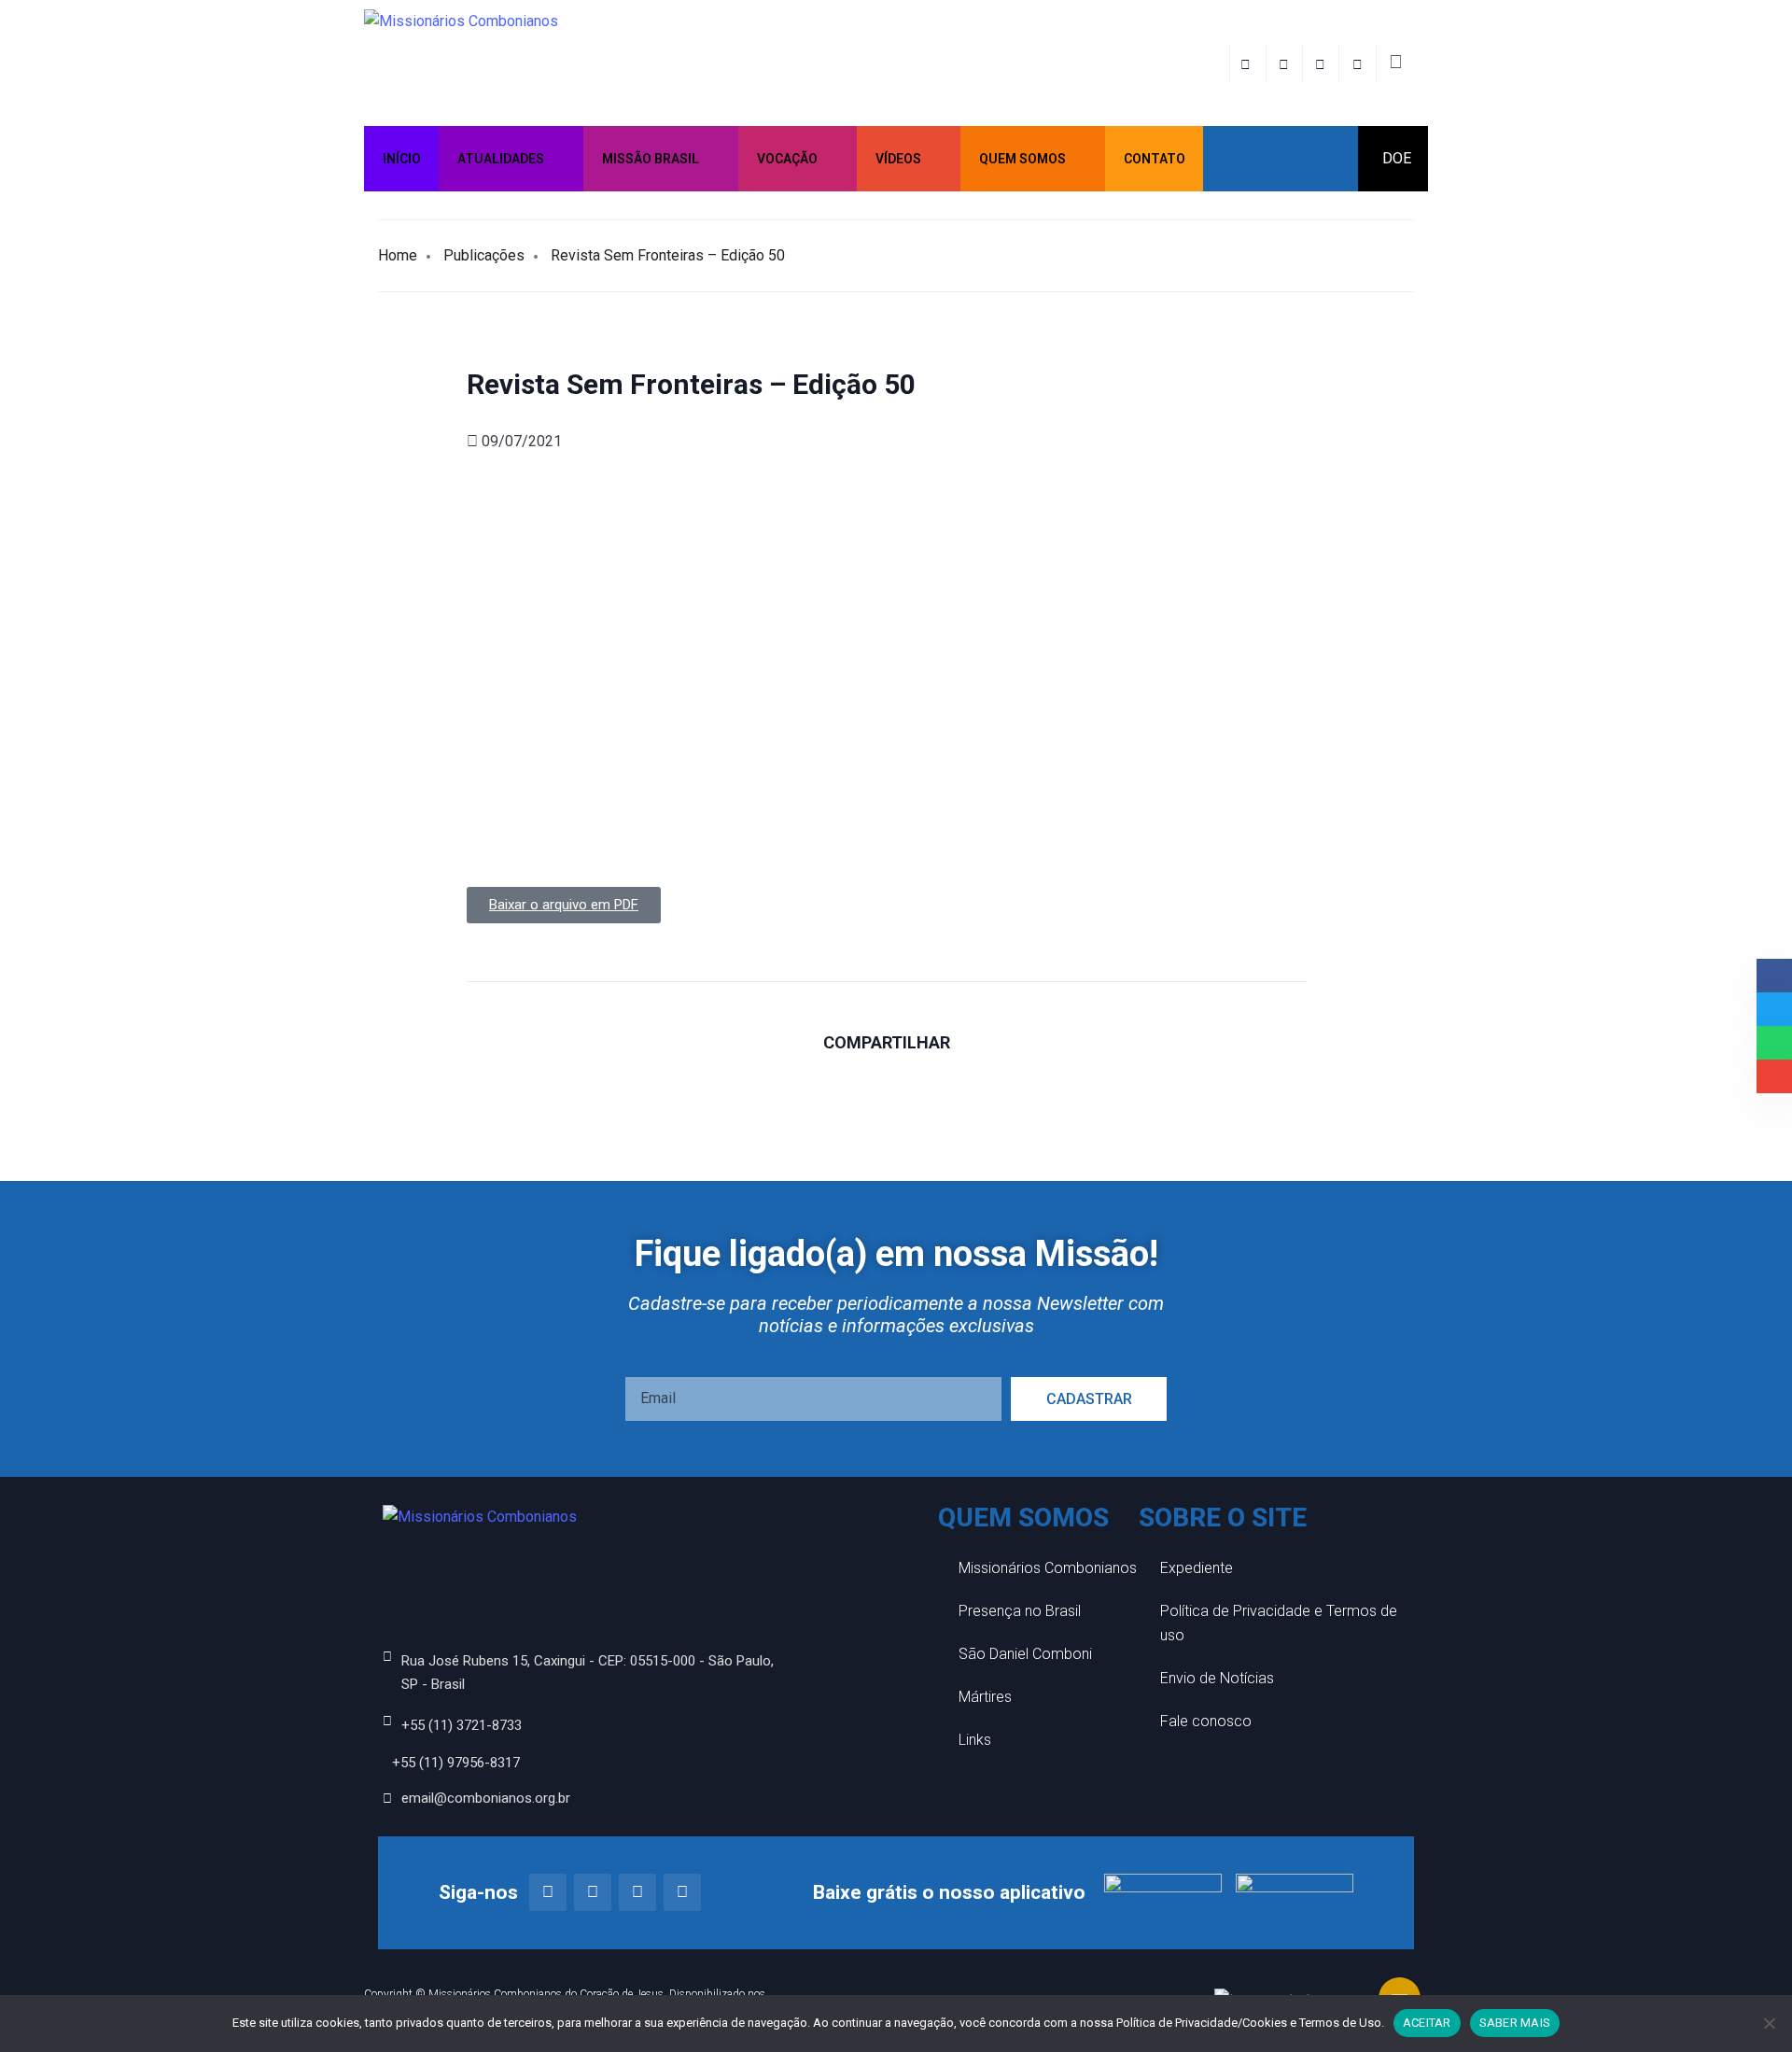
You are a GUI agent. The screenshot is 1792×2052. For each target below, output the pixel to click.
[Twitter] (1323, 63)
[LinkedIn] (1359, 63)
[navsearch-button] (1395, 63)
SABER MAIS (1515, 2023)
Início (402, 159)
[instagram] (1287, 63)
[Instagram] (593, 1892)
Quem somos (1022, 159)
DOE (1397, 158)
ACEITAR (1427, 2023)
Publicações (484, 255)
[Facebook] (1248, 63)
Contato (1155, 159)
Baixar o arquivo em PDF (564, 905)
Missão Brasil (651, 159)
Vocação (787, 159)
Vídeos (898, 159)
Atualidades (501, 159)
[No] (1769, 2023)
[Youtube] (682, 1892)
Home (398, 255)
